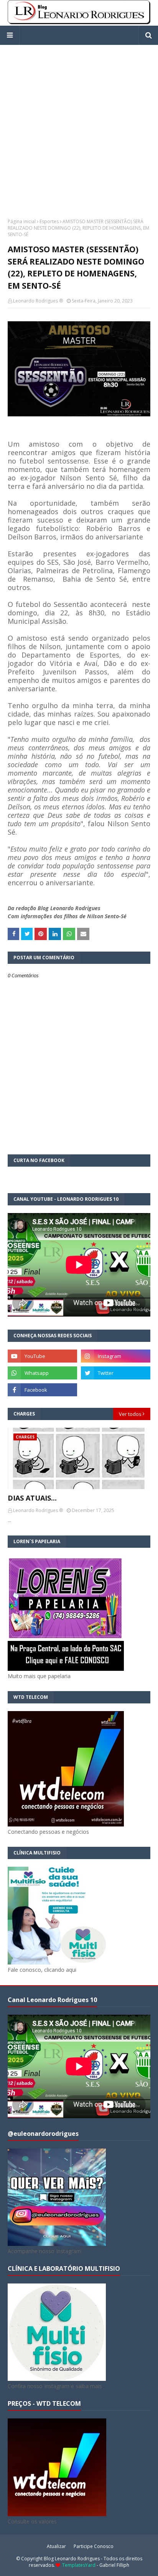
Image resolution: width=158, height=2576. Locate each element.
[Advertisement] (79, 124)
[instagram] (116, 1356)
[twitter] (116, 1373)
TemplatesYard (79, 2565)
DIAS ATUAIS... (32, 1498)
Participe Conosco (94, 2546)
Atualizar (56, 2546)
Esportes (49, 221)
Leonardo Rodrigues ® (38, 301)
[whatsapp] (42, 1373)
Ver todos (130, 1414)
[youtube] (42, 1356)
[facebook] (42, 1390)
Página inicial (22, 221)
